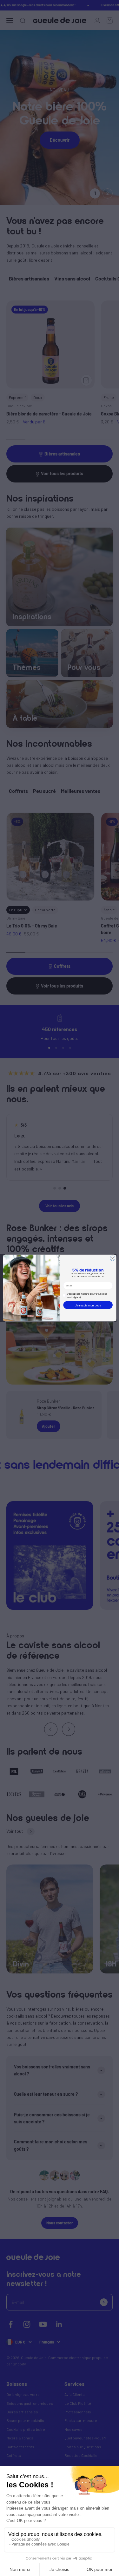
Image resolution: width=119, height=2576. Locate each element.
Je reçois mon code (88, 1305)
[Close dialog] (112, 1258)
